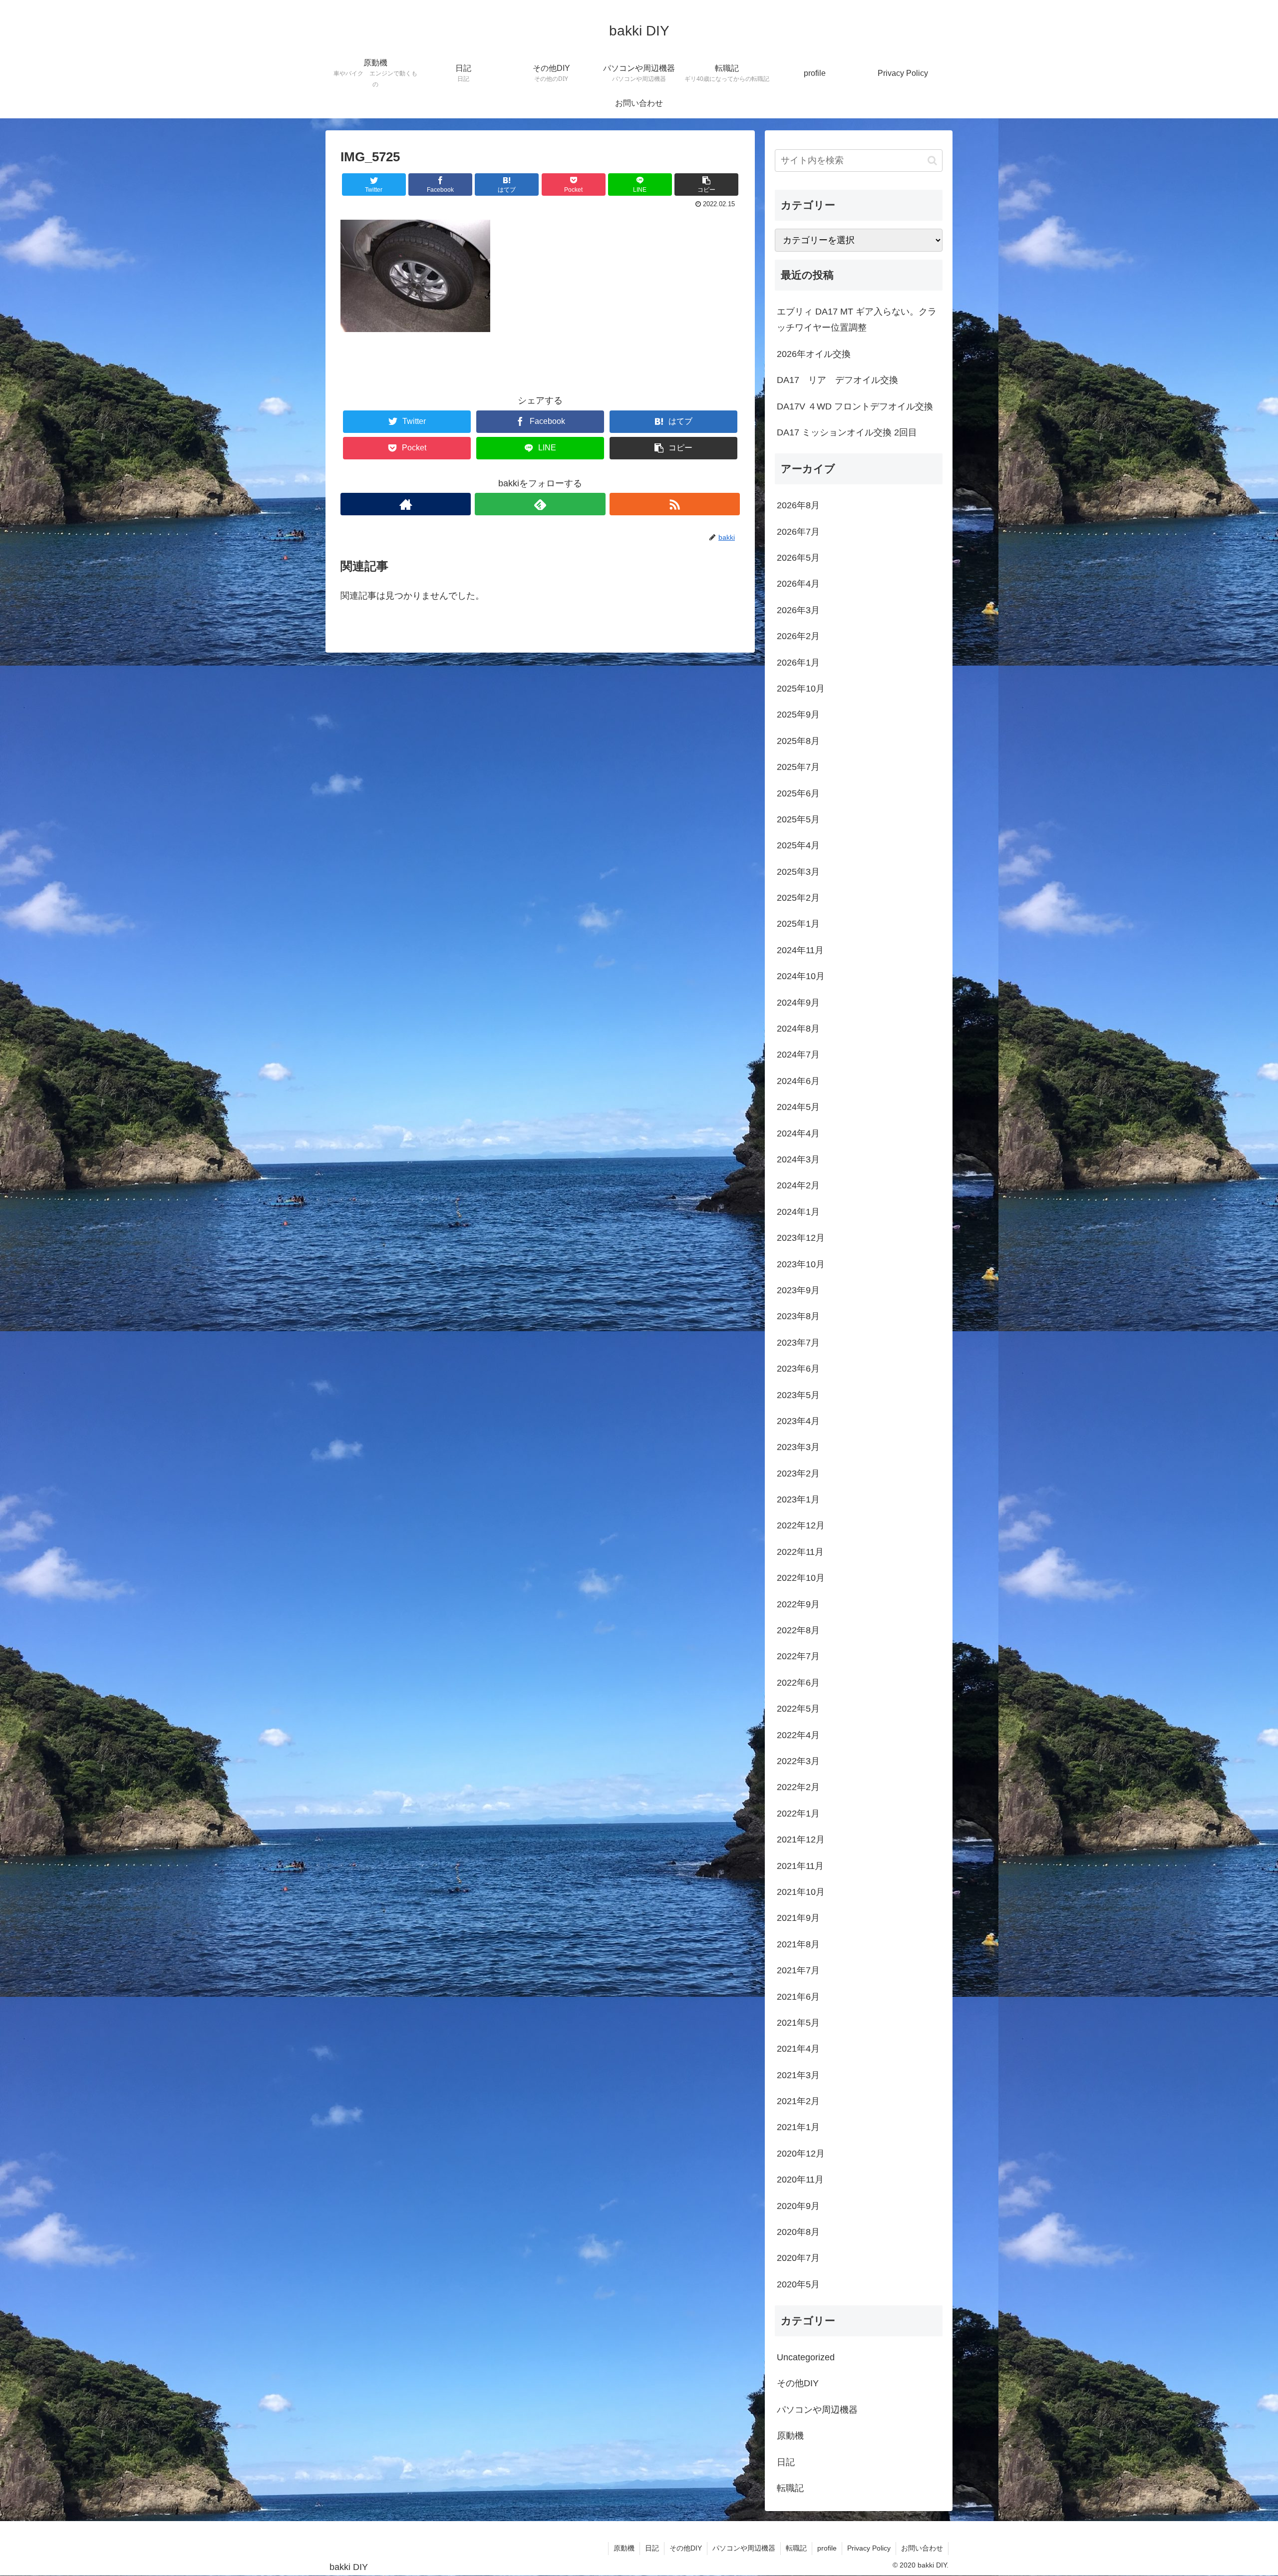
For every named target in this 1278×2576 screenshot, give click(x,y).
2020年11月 (800, 2180)
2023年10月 (801, 1264)
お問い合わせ (922, 2548)
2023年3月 (798, 1447)
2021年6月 (798, 1997)
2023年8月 (798, 1316)
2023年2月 (798, 1473)
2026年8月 (798, 505)
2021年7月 (798, 1970)
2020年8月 (798, 2232)
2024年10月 (801, 976)
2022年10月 (801, 1578)
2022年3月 (798, 1761)
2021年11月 (800, 1866)
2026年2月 (798, 636)
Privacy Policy (869, 2548)
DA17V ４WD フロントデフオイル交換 (855, 406)
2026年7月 (798, 532)
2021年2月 (798, 2101)
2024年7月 (798, 1055)
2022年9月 (798, 1604)
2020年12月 (801, 2154)
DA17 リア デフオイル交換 (837, 380)
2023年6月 (798, 1369)
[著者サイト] (406, 504)
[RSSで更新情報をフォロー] (675, 504)
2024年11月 (800, 950)
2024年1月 (798, 1212)
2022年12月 (801, 1525)
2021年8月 (798, 1944)
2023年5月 (798, 1395)
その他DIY (798, 2383)
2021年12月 (801, 1840)
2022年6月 (798, 1683)
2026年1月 (798, 663)
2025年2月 (798, 898)
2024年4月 (798, 1133)
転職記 (790, 2488)
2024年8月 (798, 1029)
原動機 (790, 2436)
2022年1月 (798, 1814)
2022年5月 (798, 1709)
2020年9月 (798, 2206)
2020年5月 (798, 2284)
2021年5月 (798, 2023)
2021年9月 (798, 1918)
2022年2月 (798, 1787)
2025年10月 (801, 689)
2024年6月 (798, 1081)
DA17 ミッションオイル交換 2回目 (847, 432)
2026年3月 (798, 610)
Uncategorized (806, 2357)
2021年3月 (798, 2075)
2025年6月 (798, 793)
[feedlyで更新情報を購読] (540, 504)
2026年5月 (798, 558)
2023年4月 (798, 1421)
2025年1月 (798, 924)
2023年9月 (798, 1290)
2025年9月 (798, 715)
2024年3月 (798, 1159)
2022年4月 (798, 1735)
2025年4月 (798, 845)
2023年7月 (798, 1343)
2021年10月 (801, 1892)
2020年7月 (798, 2258)
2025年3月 (798, 872)
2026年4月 (798, 584)
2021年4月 (798, 2049)
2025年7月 (798, 767)
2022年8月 (798, 1630)
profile (827, 2548)
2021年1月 (798, 2127)
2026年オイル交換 (814, 354)
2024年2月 (798, 1185)
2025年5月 (798, 819)
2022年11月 (800, 1552)
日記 (786, 2462)
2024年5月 (798, 1107)
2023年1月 (798, 1499)
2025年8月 (798, 741)
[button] (932, 161)
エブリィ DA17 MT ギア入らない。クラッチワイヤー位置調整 (857, 320)
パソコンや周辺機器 (817, 2410)
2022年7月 (798, 1656)
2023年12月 (801, 1238)
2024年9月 (798, 1003)
